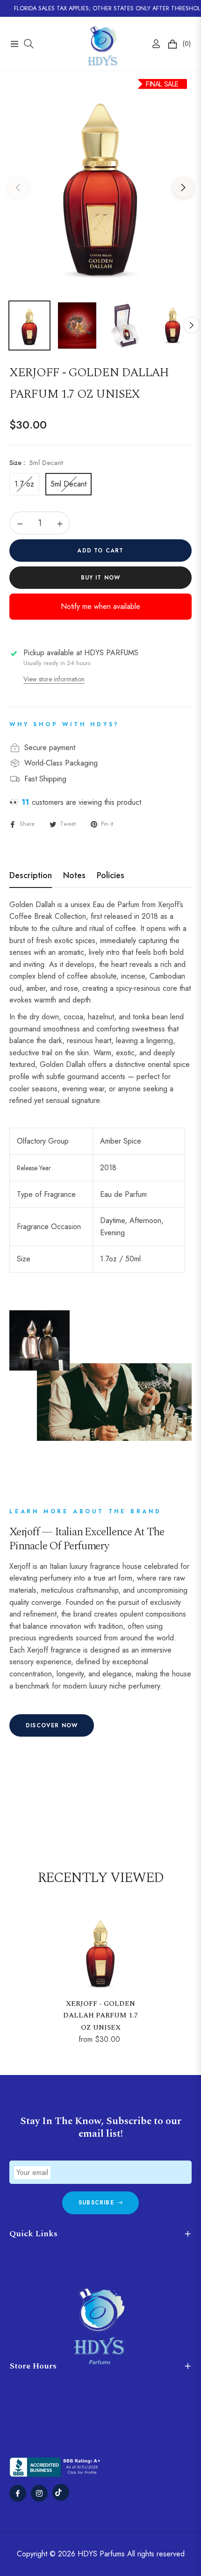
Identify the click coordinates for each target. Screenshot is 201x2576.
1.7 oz (24, 484)
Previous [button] (18, 187)
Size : (36, 463)
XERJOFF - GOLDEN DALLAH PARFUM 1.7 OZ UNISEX (100, 2016)
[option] (100, 184)
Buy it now (101, 578)
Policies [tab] (111, 876)
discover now (52, 1725)
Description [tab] (31, 876)
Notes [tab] (74, 876)
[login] (152, 44)
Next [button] (183, 187)
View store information (54, 679)
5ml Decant (68, 484)
